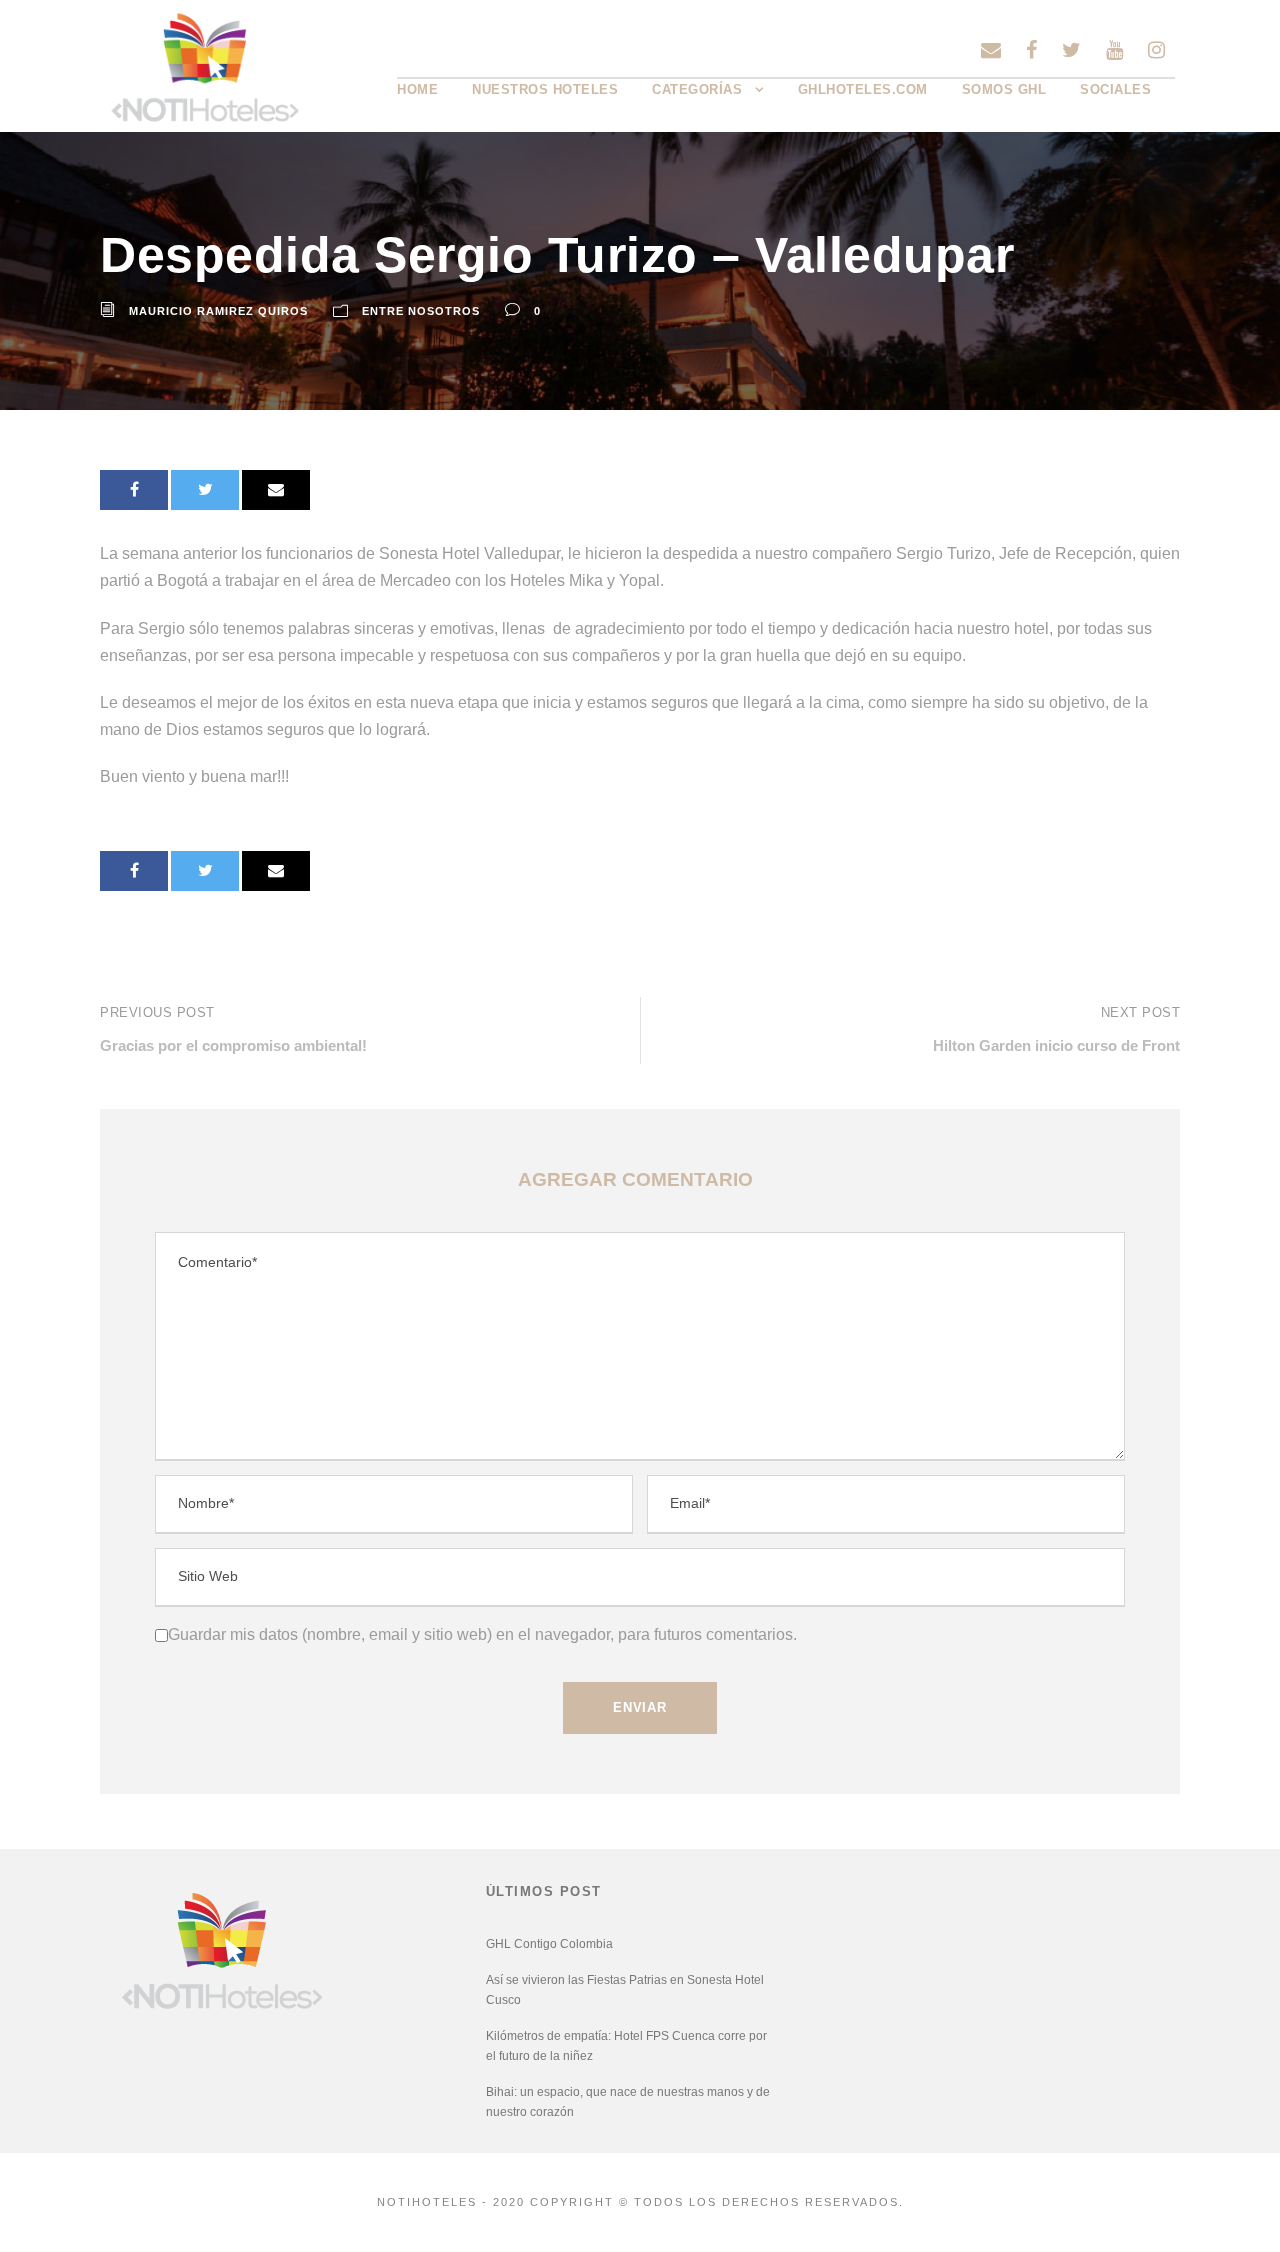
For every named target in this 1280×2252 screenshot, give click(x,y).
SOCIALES (1115, 89)
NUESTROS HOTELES (545, 89)
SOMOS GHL (1004, 89)
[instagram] (1156, 50)
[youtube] (1114, 50)
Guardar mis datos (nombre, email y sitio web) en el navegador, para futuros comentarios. (482, 1634)
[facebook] (1031, 50)
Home (417, 89)
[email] (991, 50)
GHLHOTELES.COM (863, 89)
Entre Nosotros (421, 311)
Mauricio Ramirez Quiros (218, 311)
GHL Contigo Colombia (549, 1944)
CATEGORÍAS (697, 89)
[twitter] (1071, 50)
